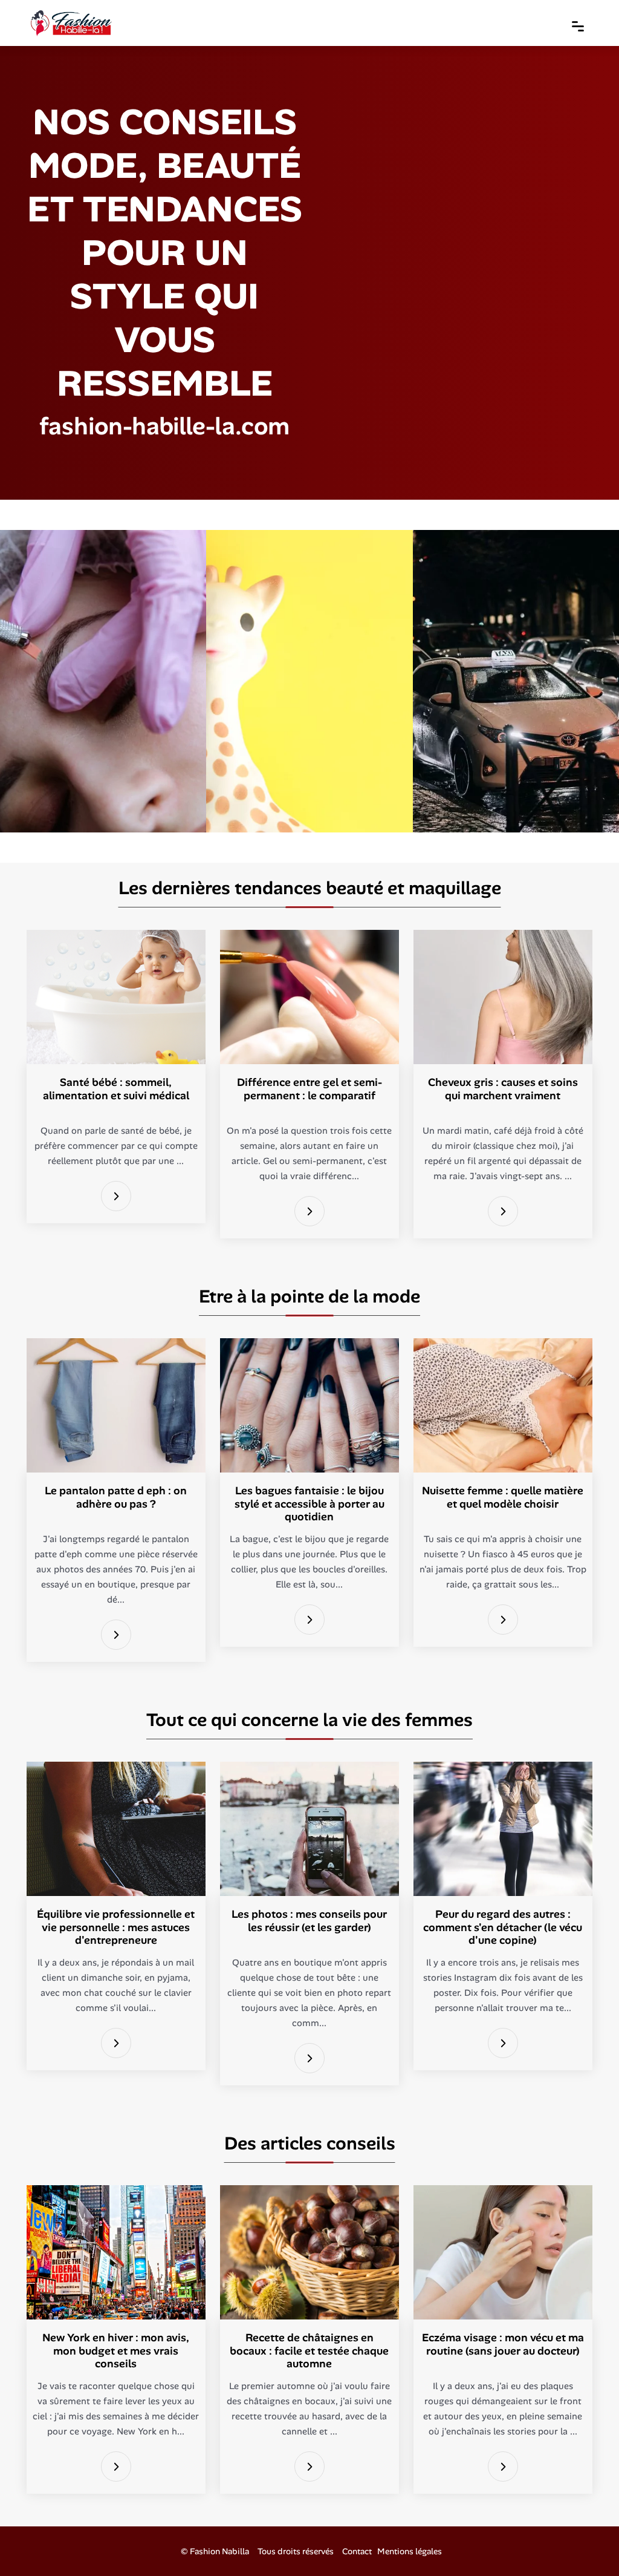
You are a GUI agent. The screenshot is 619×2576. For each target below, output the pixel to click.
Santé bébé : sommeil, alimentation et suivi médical (116, 1089)
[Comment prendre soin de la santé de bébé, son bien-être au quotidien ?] (116, 1196)
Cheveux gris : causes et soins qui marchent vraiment (503, 1089)
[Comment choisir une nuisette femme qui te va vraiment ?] (503, 1620)
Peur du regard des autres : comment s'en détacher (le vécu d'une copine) (503, 1927)
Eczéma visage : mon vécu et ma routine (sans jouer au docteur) (503, 2344)
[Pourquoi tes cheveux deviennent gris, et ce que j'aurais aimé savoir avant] (503, 1211)
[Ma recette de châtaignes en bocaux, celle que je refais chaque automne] (309, 2467)
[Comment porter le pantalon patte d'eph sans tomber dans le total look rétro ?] (116, 1635)
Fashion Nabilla (219, 2551)
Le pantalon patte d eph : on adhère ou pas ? (116, 1497)
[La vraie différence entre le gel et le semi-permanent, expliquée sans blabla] (309, 1211)
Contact (357, 2551)
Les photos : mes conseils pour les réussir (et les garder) (309, 1921)
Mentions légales (410, 2551)
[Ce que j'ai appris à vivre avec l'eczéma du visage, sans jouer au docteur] (503, 2467)
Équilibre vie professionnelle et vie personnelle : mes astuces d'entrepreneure (116, 1927)
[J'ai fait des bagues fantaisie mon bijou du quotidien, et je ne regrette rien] (309, 1620)
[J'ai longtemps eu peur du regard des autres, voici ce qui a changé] (503, 2043)
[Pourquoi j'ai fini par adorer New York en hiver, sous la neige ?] (116, 2467)
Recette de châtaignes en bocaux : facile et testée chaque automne (309, 2351)
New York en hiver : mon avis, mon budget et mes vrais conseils (116, 2351)
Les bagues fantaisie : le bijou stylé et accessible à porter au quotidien (309, 1504)
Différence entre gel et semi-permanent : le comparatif (309, 1089)
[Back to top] (586, 2543)
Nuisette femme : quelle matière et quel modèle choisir (503, 1497)
